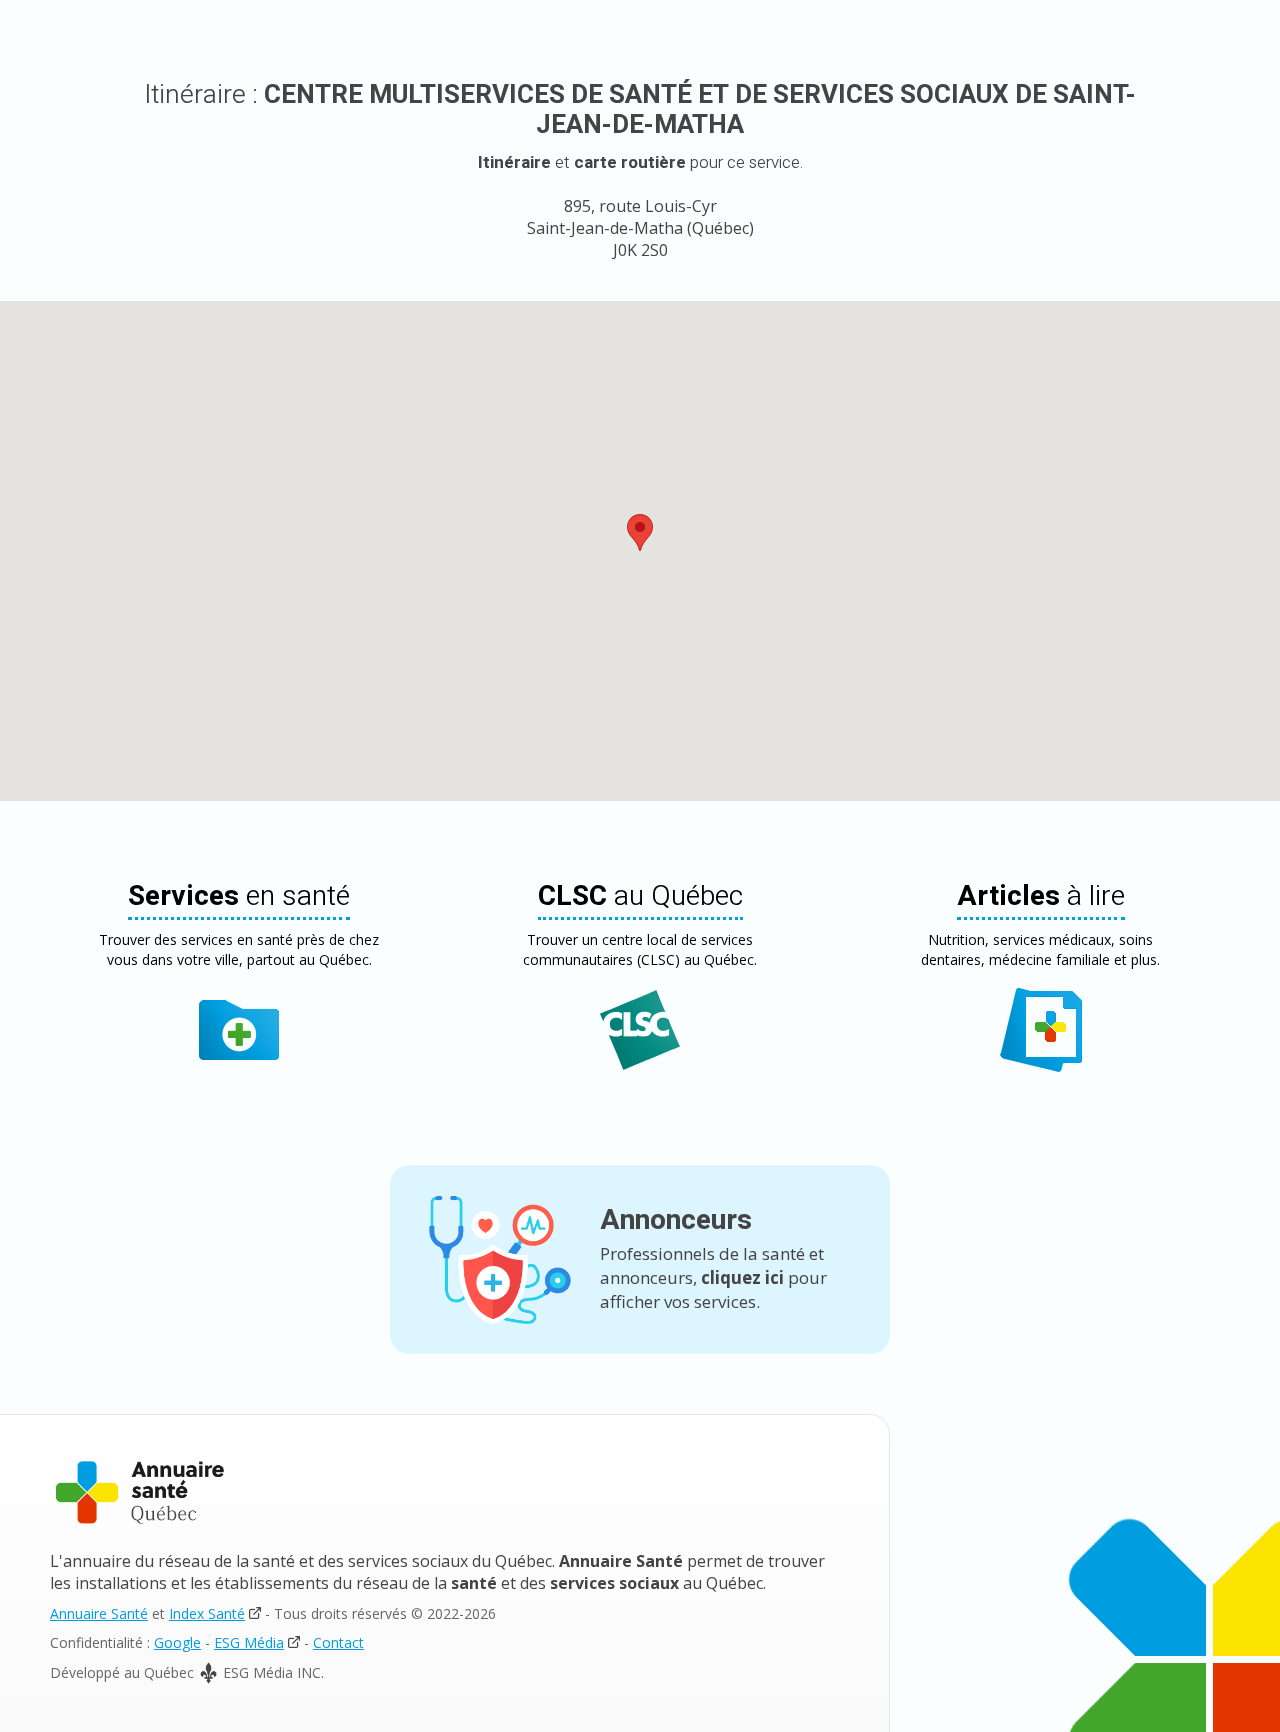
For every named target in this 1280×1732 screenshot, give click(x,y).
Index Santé (207, 1613)
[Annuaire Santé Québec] (140, 1492)
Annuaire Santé (99, 1613)
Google (177, 1642)
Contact (338, 1642)
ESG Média (249, 1642)
